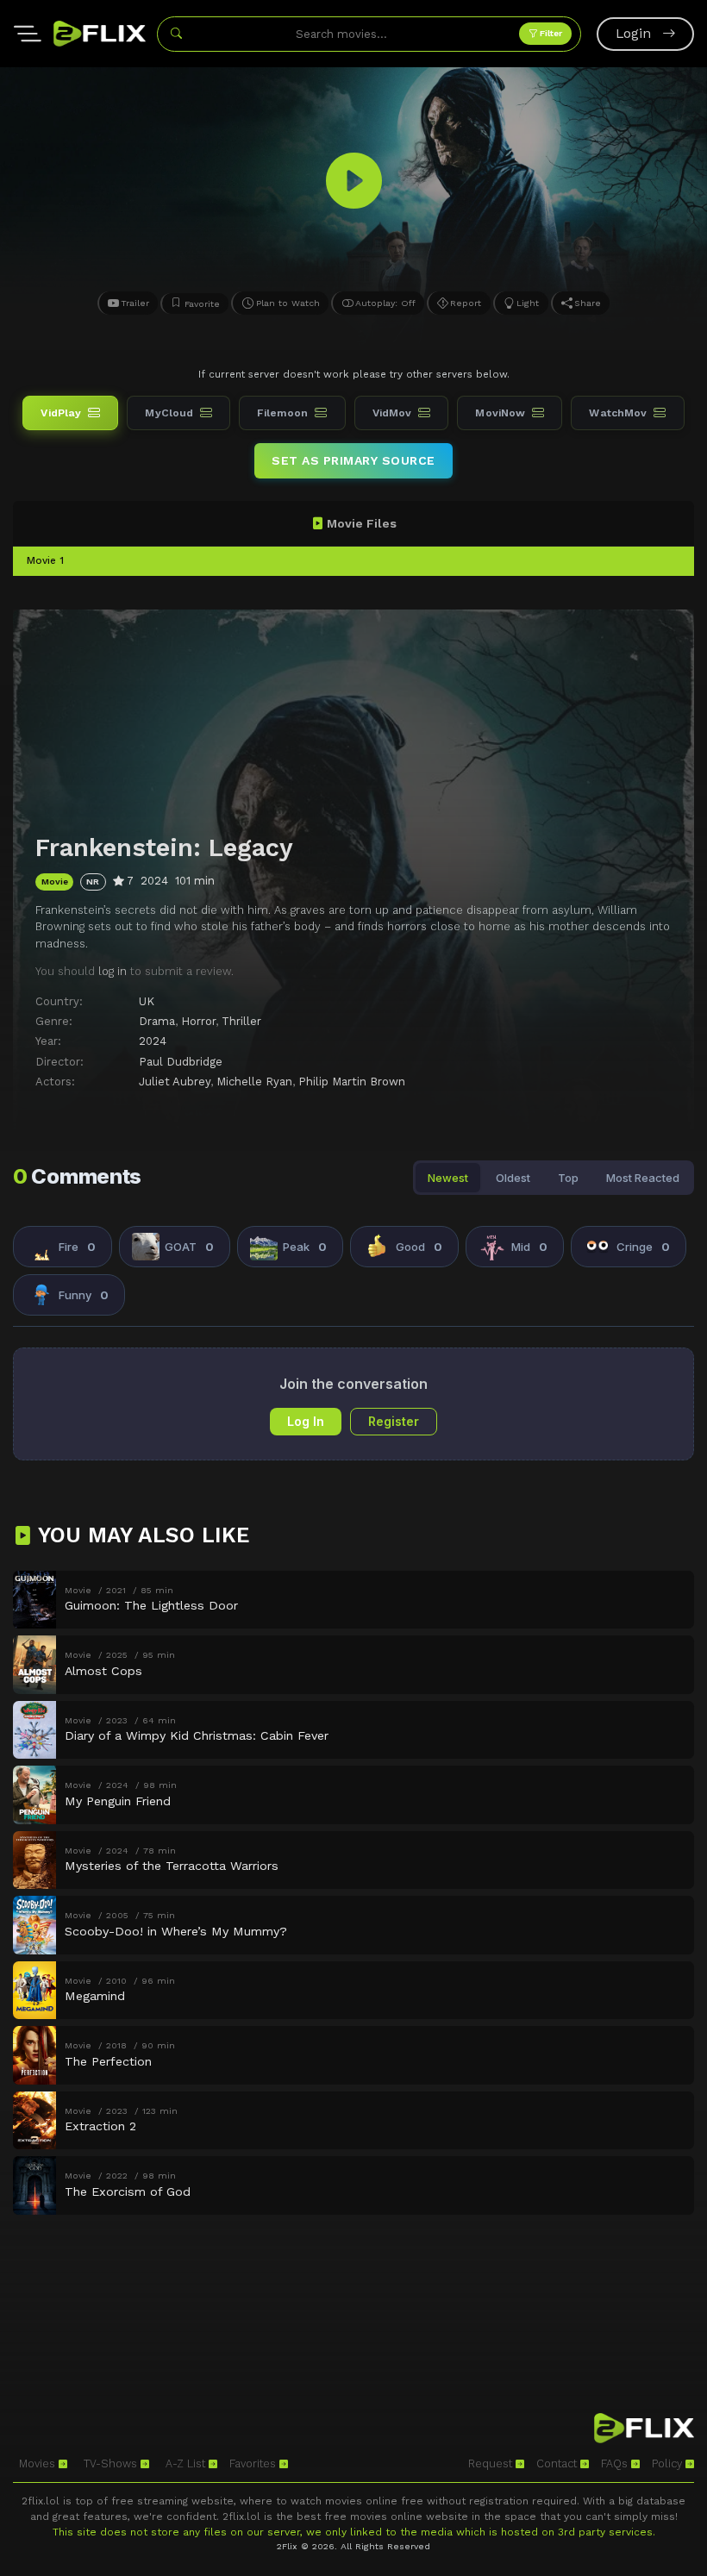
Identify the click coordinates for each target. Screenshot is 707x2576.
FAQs (616, 2463)
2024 (153, 1041)
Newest (448, 1178)
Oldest (513, 1178)
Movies (39, 2463)
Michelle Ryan (254, 1082)
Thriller (241, 1021)
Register (394, 1421)
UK (147, 1001)
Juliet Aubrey (175, 1082)
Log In (306, 1421)
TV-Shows (112, 2463)
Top (568, 1178)
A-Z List (187, 2463)
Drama (157, 1021)
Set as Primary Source (353, 460)
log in (113, 971)
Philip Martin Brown (352, 1082)
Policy (669, 2463)
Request (492, 2463)
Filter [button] (550, 33)
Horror (198, 1021)
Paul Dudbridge (181, 1062)
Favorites (254, 2463)
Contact (558, 2463)
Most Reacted (643, 1178)
